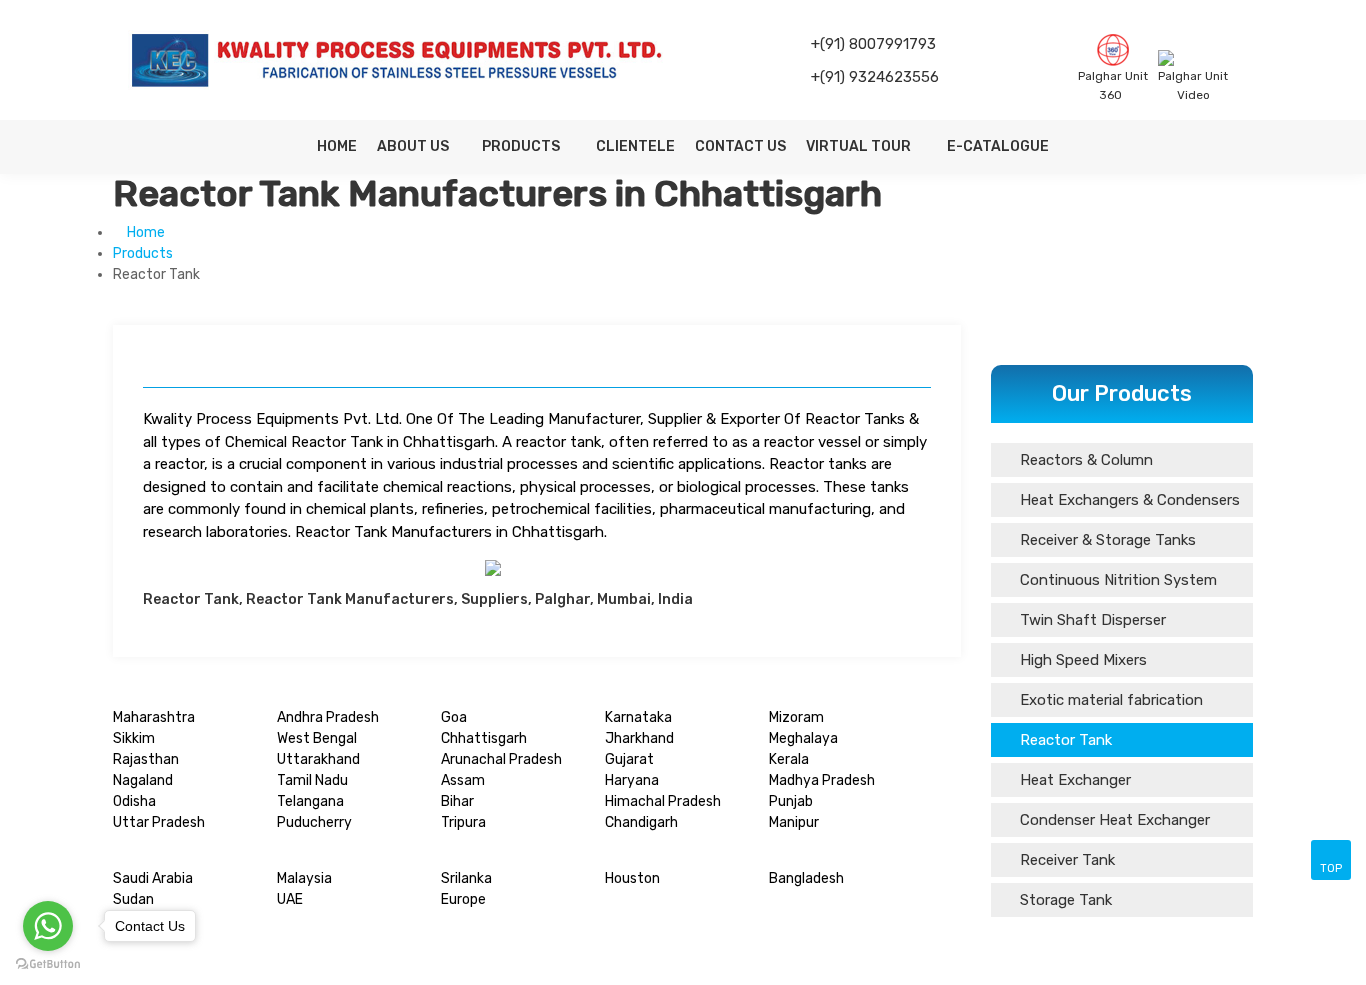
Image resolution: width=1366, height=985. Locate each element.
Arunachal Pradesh (501, 759)
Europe (463, 899)
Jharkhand (639, 738)
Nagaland (143, 780)
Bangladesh (806, 878)
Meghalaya (803, 738)
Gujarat (629, 759)
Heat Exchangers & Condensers (1128, 500)
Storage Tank (1064, 900)
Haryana (632, 780)
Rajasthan (146, 759)
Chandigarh (641, 822)
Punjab (791, 801)
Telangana (310, 801)
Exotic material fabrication (1109, 700)
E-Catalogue (998, 146)
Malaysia (304, 878)
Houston (632, 878)
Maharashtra (154, 717)
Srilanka (466, 878)
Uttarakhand (318, 759)
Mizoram (796, 717)
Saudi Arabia (153, 878)
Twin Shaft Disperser (1091, 620)
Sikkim (134, 738)
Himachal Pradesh (663, 801)
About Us (413, 146)
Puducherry (314, 822)
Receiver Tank (1065, 860)
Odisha (134, 801)
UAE (290, 899)
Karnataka (638, 717)
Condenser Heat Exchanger (1113, 820)
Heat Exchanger (1073, 780)
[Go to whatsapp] (48, 926)
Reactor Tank (1064, 740)
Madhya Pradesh (822, 780)
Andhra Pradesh (328, 717)
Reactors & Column (1084, 460)
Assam (463, 780)
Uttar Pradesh (159, 822)
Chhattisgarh (484, 738)
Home (337, 146)
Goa (454, 717)
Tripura (463, 822)
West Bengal (317, 738)
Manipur (794, 822)
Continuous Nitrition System (1116, 580)
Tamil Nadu (312, 780)
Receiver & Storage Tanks (1106, 540)
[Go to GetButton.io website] (48, 964)
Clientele (635, 146)
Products (522, 146)
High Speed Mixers (1081, 660)
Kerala (789, 759)
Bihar (457, 801)
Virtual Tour (860, 146)
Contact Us (740, 146)
